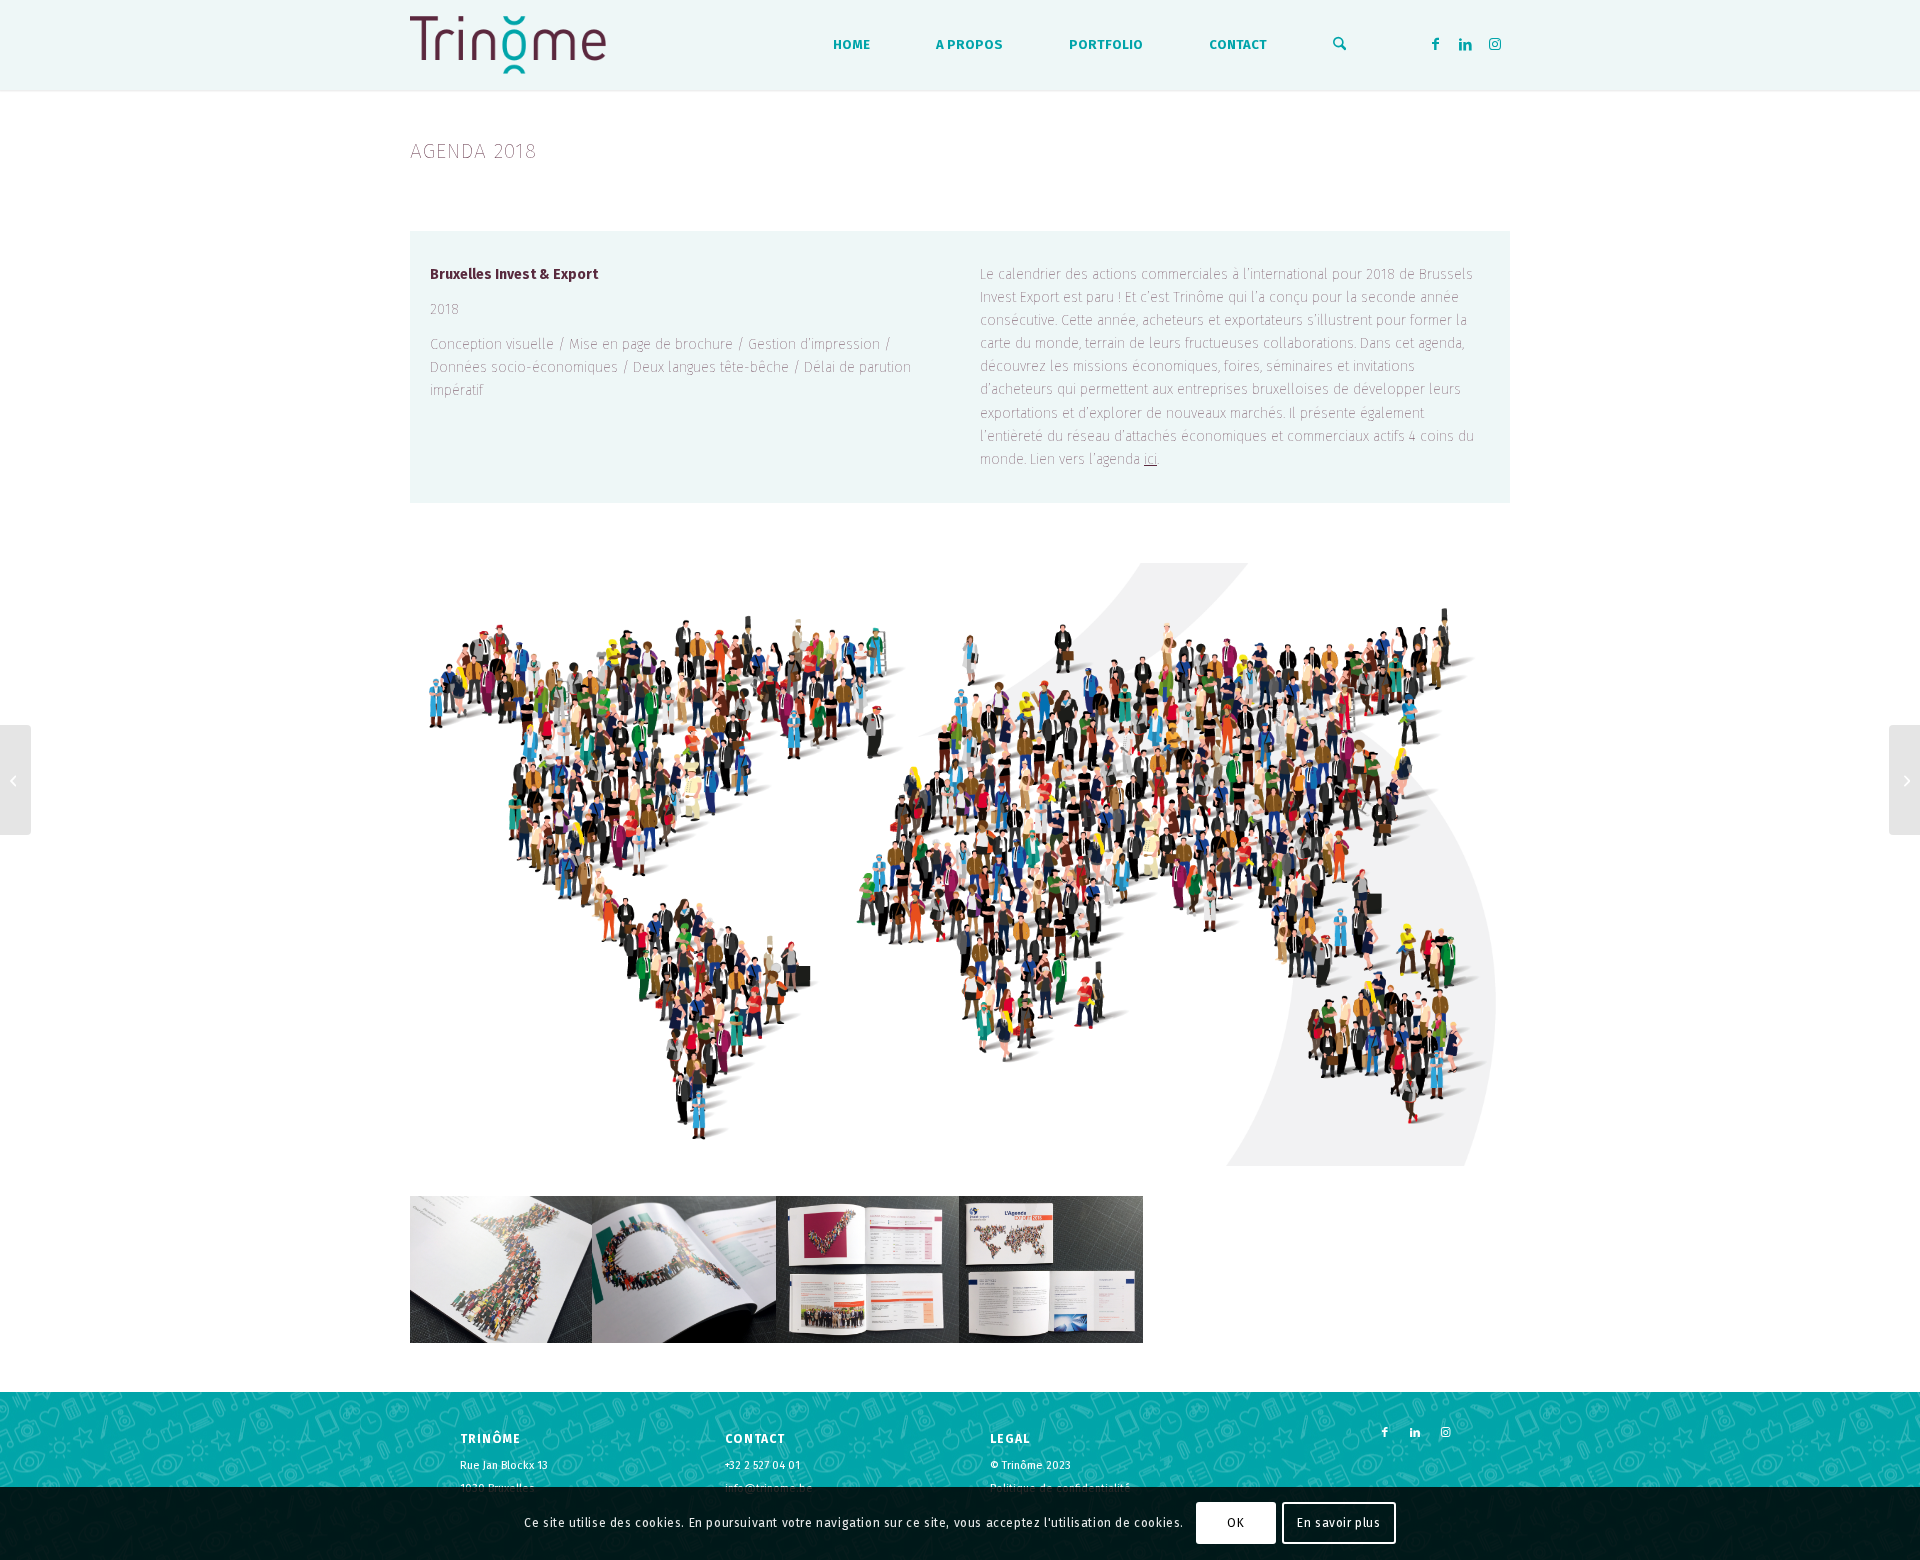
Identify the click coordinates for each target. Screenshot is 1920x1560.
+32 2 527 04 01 (762, 1465)
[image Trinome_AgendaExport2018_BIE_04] (1051, 1269)
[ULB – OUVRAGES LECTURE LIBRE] (15, 780)
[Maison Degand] (1904, 780)
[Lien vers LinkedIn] (1465, 44)
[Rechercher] (1339, 45)
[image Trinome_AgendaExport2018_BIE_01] (501, 1269)
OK (1235, 1523)
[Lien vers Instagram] (1495, 44)
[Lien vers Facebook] (1435, 44)
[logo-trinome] (508, 45)
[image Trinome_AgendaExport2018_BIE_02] (684, 1269)
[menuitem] (851, 45)
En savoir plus (1338, 1523)
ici (1150, 459)
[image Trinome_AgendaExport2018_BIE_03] (868, 1269)
